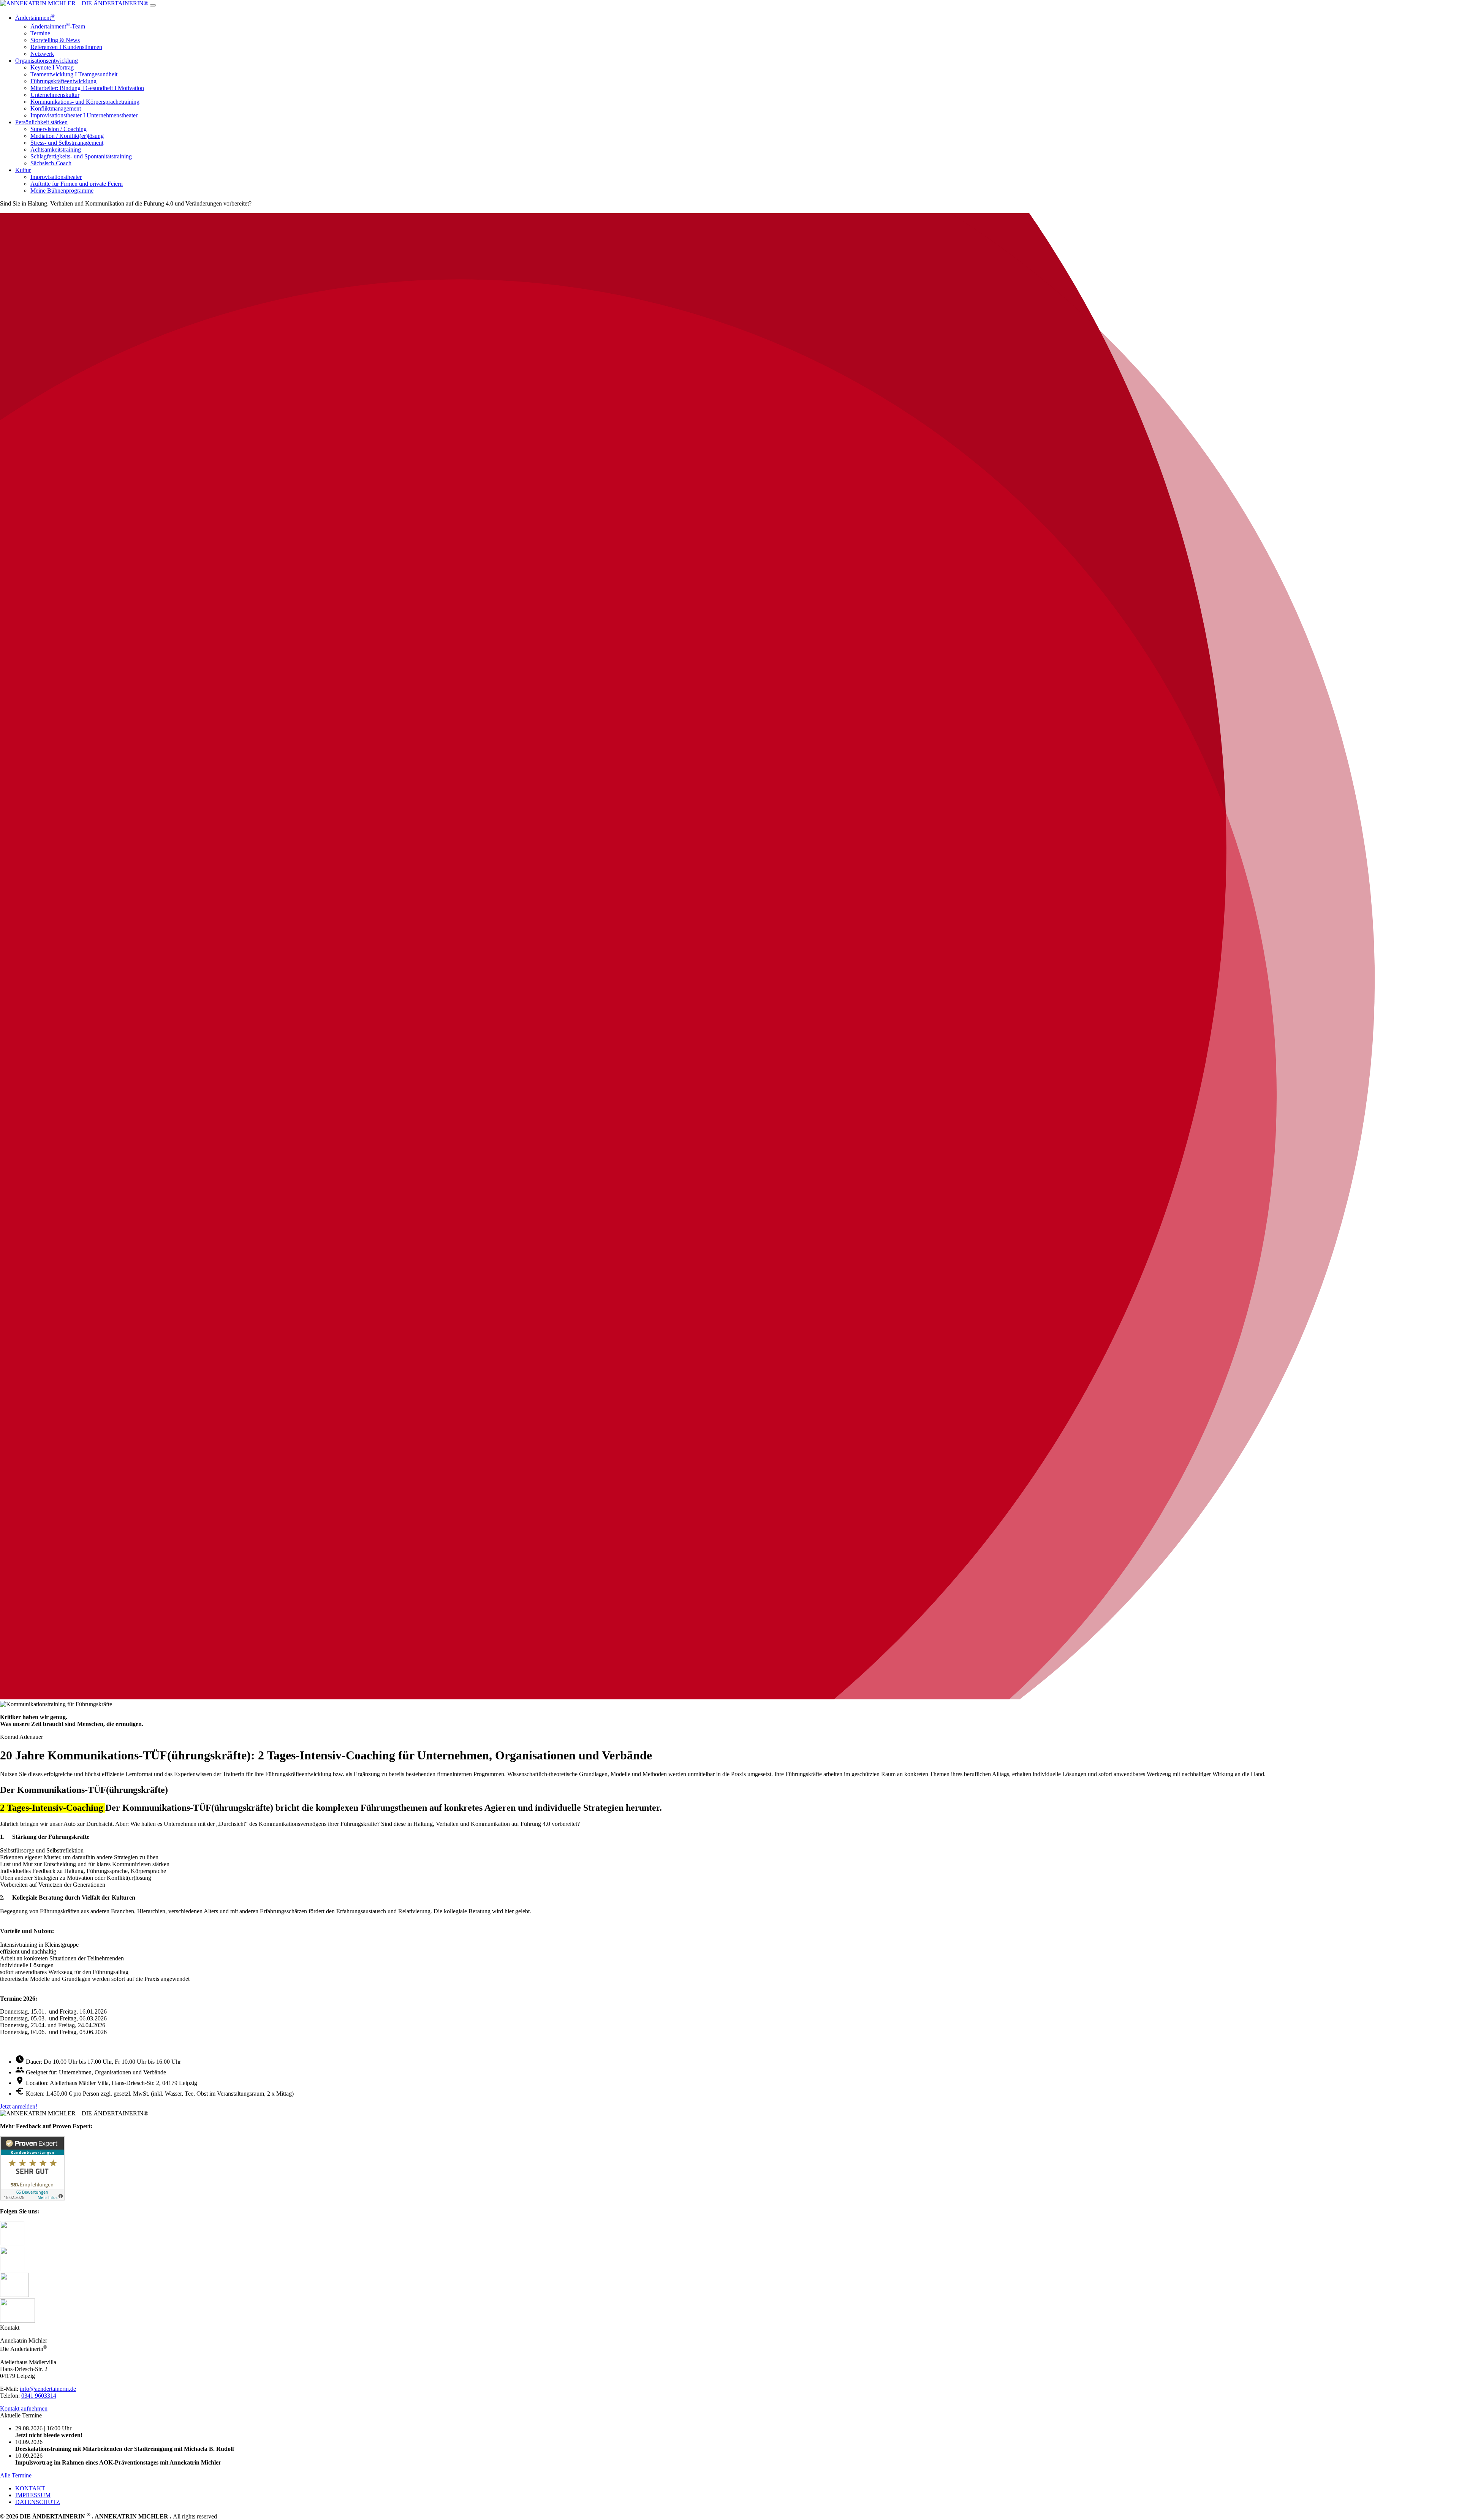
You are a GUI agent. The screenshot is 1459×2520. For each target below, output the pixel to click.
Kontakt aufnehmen (24, 2408)
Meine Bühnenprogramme (62, 191)
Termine (40, 33)
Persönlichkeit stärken (41, 122)
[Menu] (153, 5)
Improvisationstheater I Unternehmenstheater (84, 115)
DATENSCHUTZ (38, 2502)
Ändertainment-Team (58, 26)
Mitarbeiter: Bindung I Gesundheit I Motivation (87, 88)
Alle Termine (16, 2475)
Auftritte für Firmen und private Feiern (77, 184)
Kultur (23, 170)
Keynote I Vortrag (52, 67)
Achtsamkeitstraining (56, 149)
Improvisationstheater (56, 177)
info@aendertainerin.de (48, 2389)
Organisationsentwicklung (47, 61)
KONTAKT (30, 2488)
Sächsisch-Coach (51, 163)
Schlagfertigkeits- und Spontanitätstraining (81, 156)
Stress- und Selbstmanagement (67, 143)
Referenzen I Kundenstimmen (66, 47)
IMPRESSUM (33, 2495)
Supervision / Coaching (59, 129)
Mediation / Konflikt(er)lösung (67, 136)
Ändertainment (35, 18)
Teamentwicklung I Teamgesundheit (74, 74)
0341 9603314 (39, 2396)
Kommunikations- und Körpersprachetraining (85, 102)
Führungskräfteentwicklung (63, 81)
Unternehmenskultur (55, 95)
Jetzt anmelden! (19, 2106)
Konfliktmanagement (56, 108)
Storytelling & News (55, 40)
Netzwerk (42, 54)
